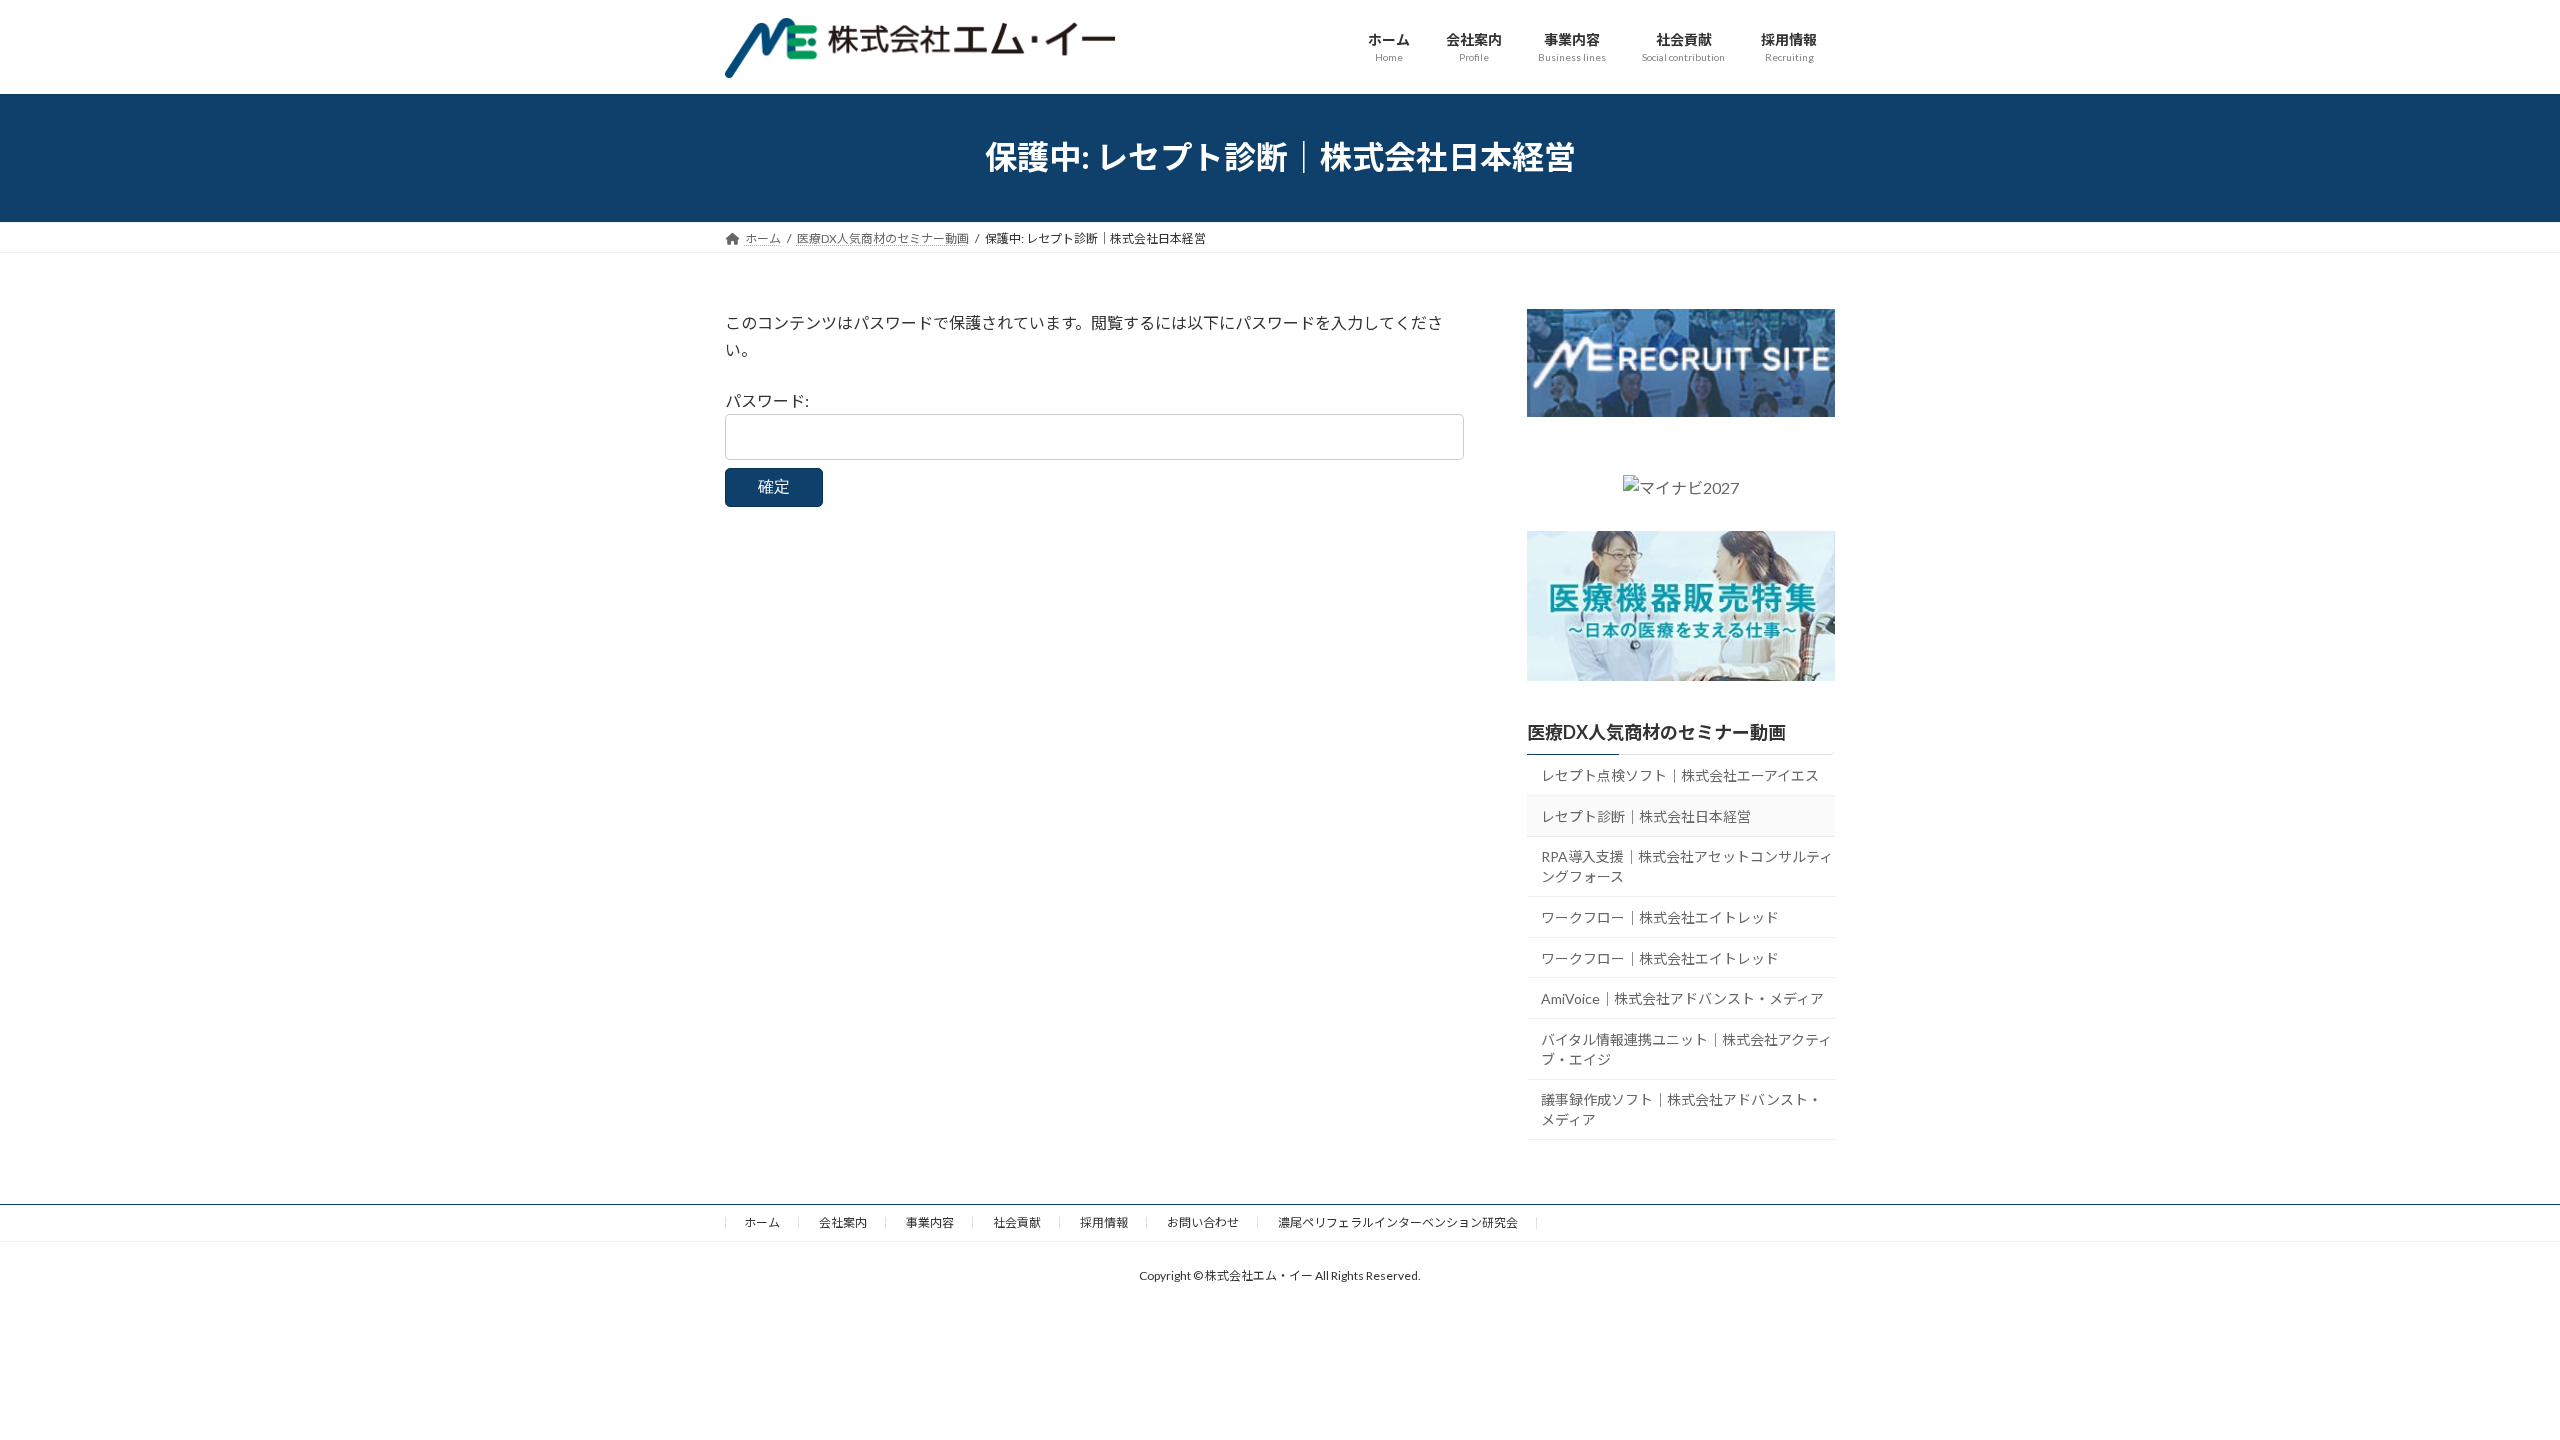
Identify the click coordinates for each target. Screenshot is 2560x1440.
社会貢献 (1017, 1222)
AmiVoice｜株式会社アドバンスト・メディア (1682, 998)
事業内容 (930, 1222)
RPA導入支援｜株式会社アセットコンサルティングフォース (1687, 866)
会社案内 (843, 1222)
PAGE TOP (2485, 1378)
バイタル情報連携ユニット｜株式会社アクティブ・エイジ (1686, 1048)
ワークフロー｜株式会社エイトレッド (1660, 917)
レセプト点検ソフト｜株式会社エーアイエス (1680, 775)
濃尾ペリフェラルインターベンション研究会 (1398, 1222)
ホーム (762, 1222)
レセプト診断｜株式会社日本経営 (1646, 815)
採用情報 (1104, 1222)
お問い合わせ (1203, 1222)
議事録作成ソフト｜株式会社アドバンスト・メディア (1681, 1109)
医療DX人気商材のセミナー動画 (1656, 732)
